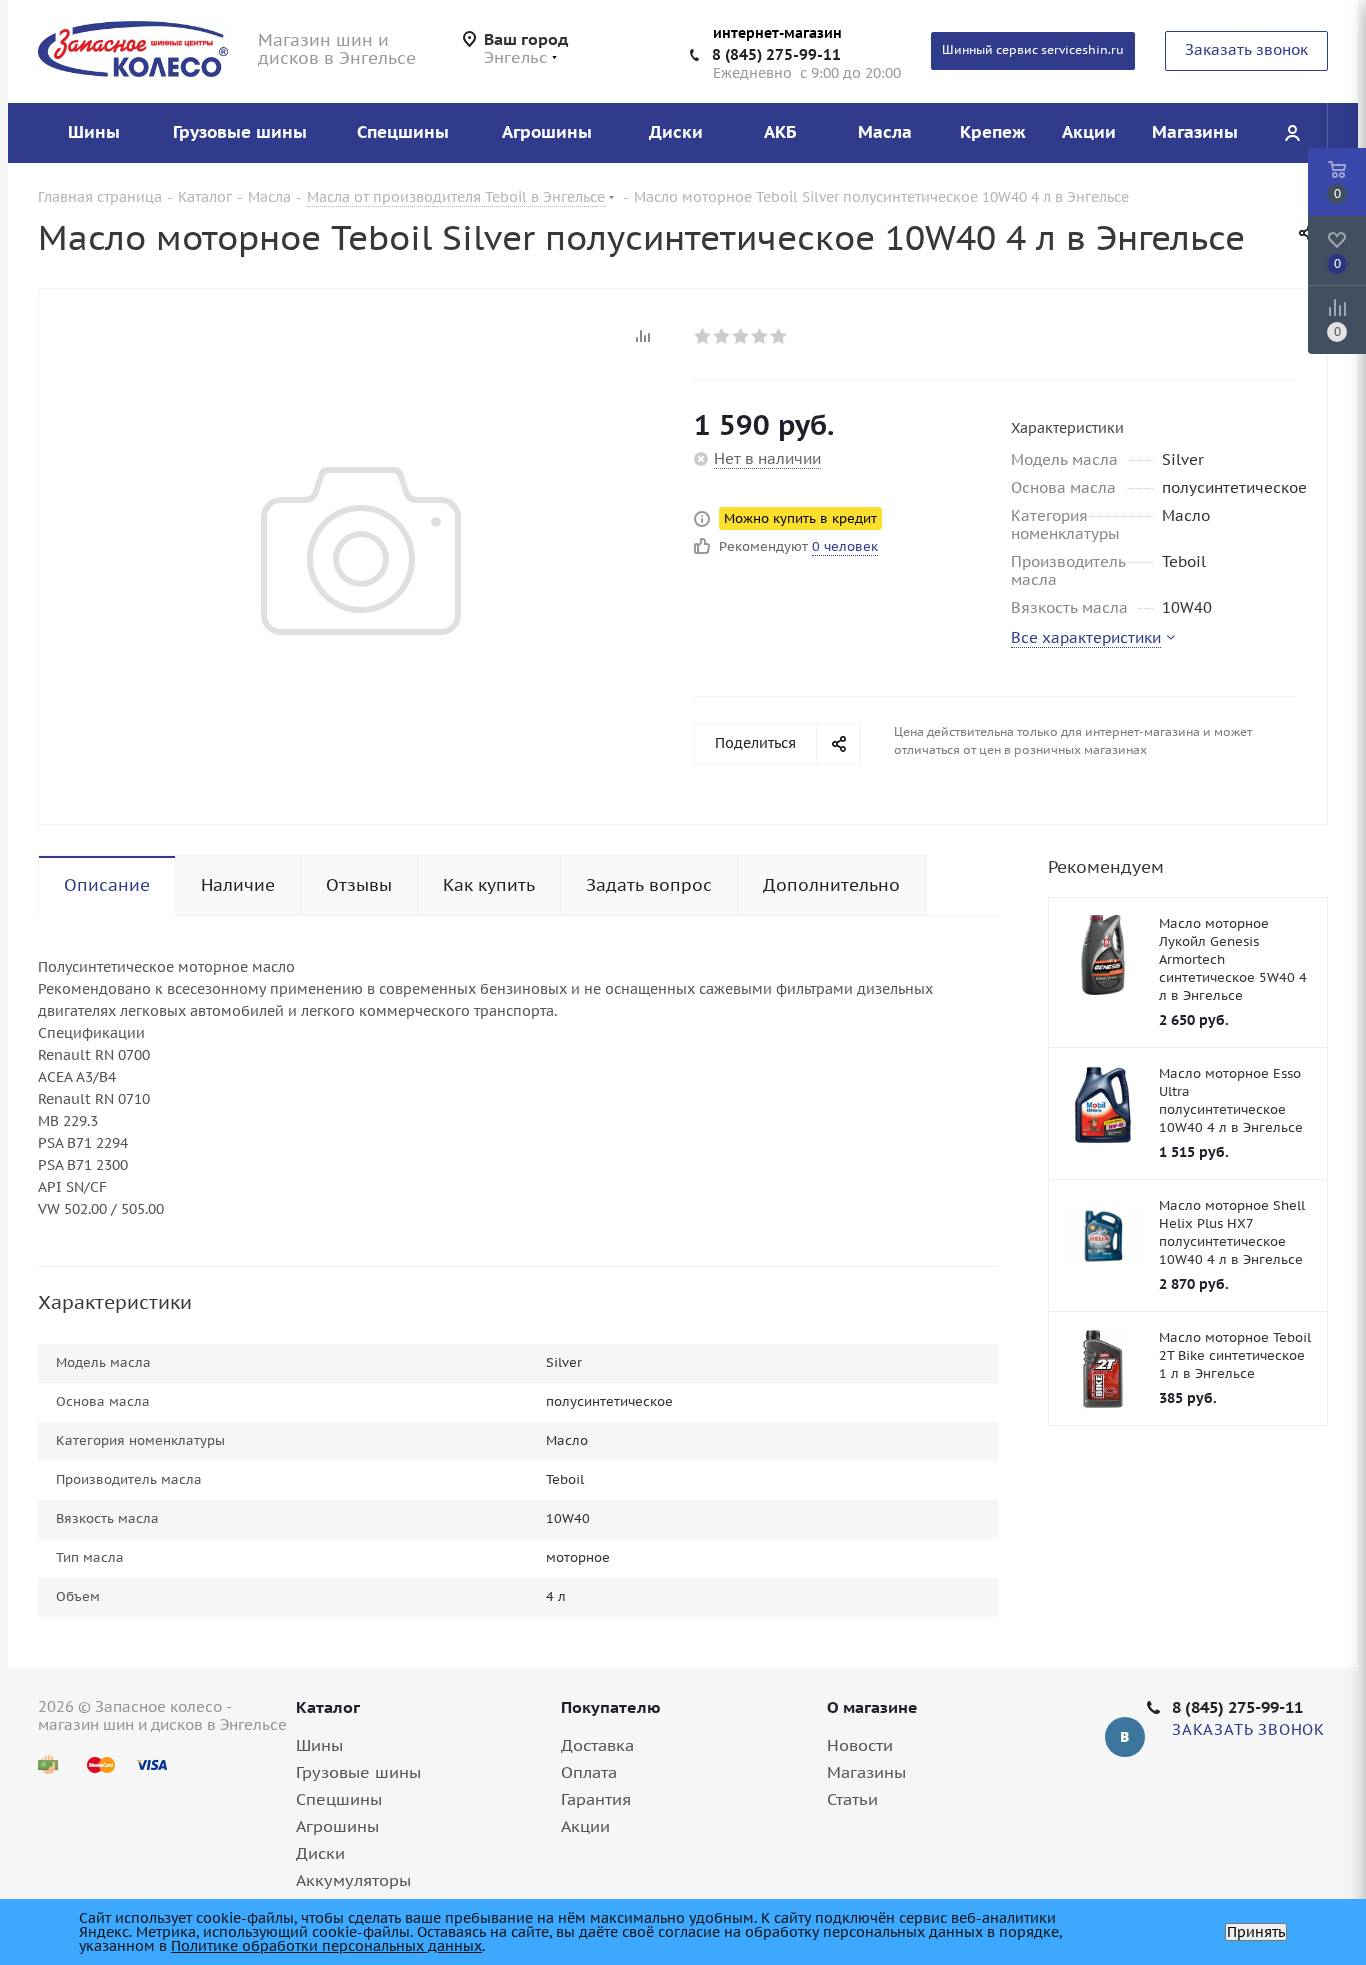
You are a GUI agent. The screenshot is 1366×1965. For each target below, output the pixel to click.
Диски (320, 1853)
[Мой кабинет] (1292, 133)
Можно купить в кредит (800, 518)
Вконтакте (1125, 1737)
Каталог (328, 1707)
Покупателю (611, 1707)
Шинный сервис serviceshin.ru (1033, 49)
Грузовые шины (358, 1772)
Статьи (852, 1799)
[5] (779, 336)
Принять (1256, 1932)
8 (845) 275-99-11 (776, 54)
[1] (703, 336)
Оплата (589, 1772)
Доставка (597, 1745)
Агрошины (337, 1826)
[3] (741, 336)
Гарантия (596, 1799)
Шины (319, 1745)
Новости (860, 1745)
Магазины (866, 1772)
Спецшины (339, 1799)
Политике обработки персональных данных (326, 1946)
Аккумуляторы (353, 1880)
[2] (722, 336)
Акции (585, 1826)
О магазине (872, 1707)
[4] (760, 336)
